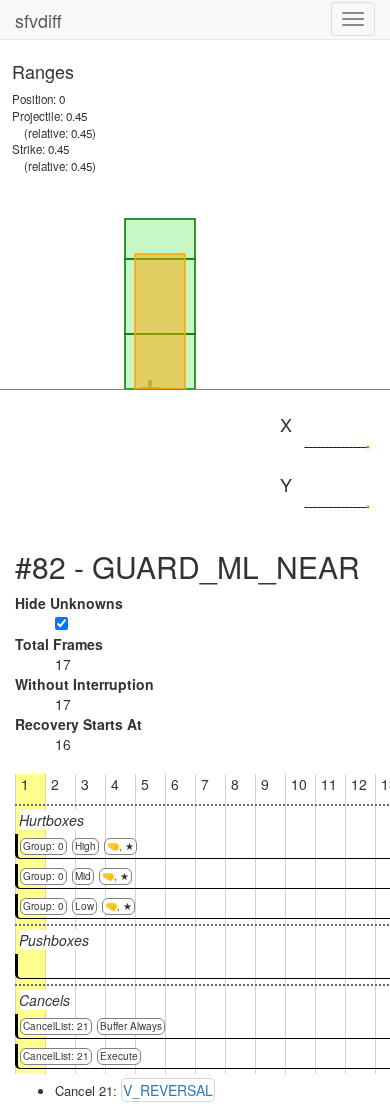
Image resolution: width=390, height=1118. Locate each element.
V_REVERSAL (168, 1090)
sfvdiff (38, 20)
